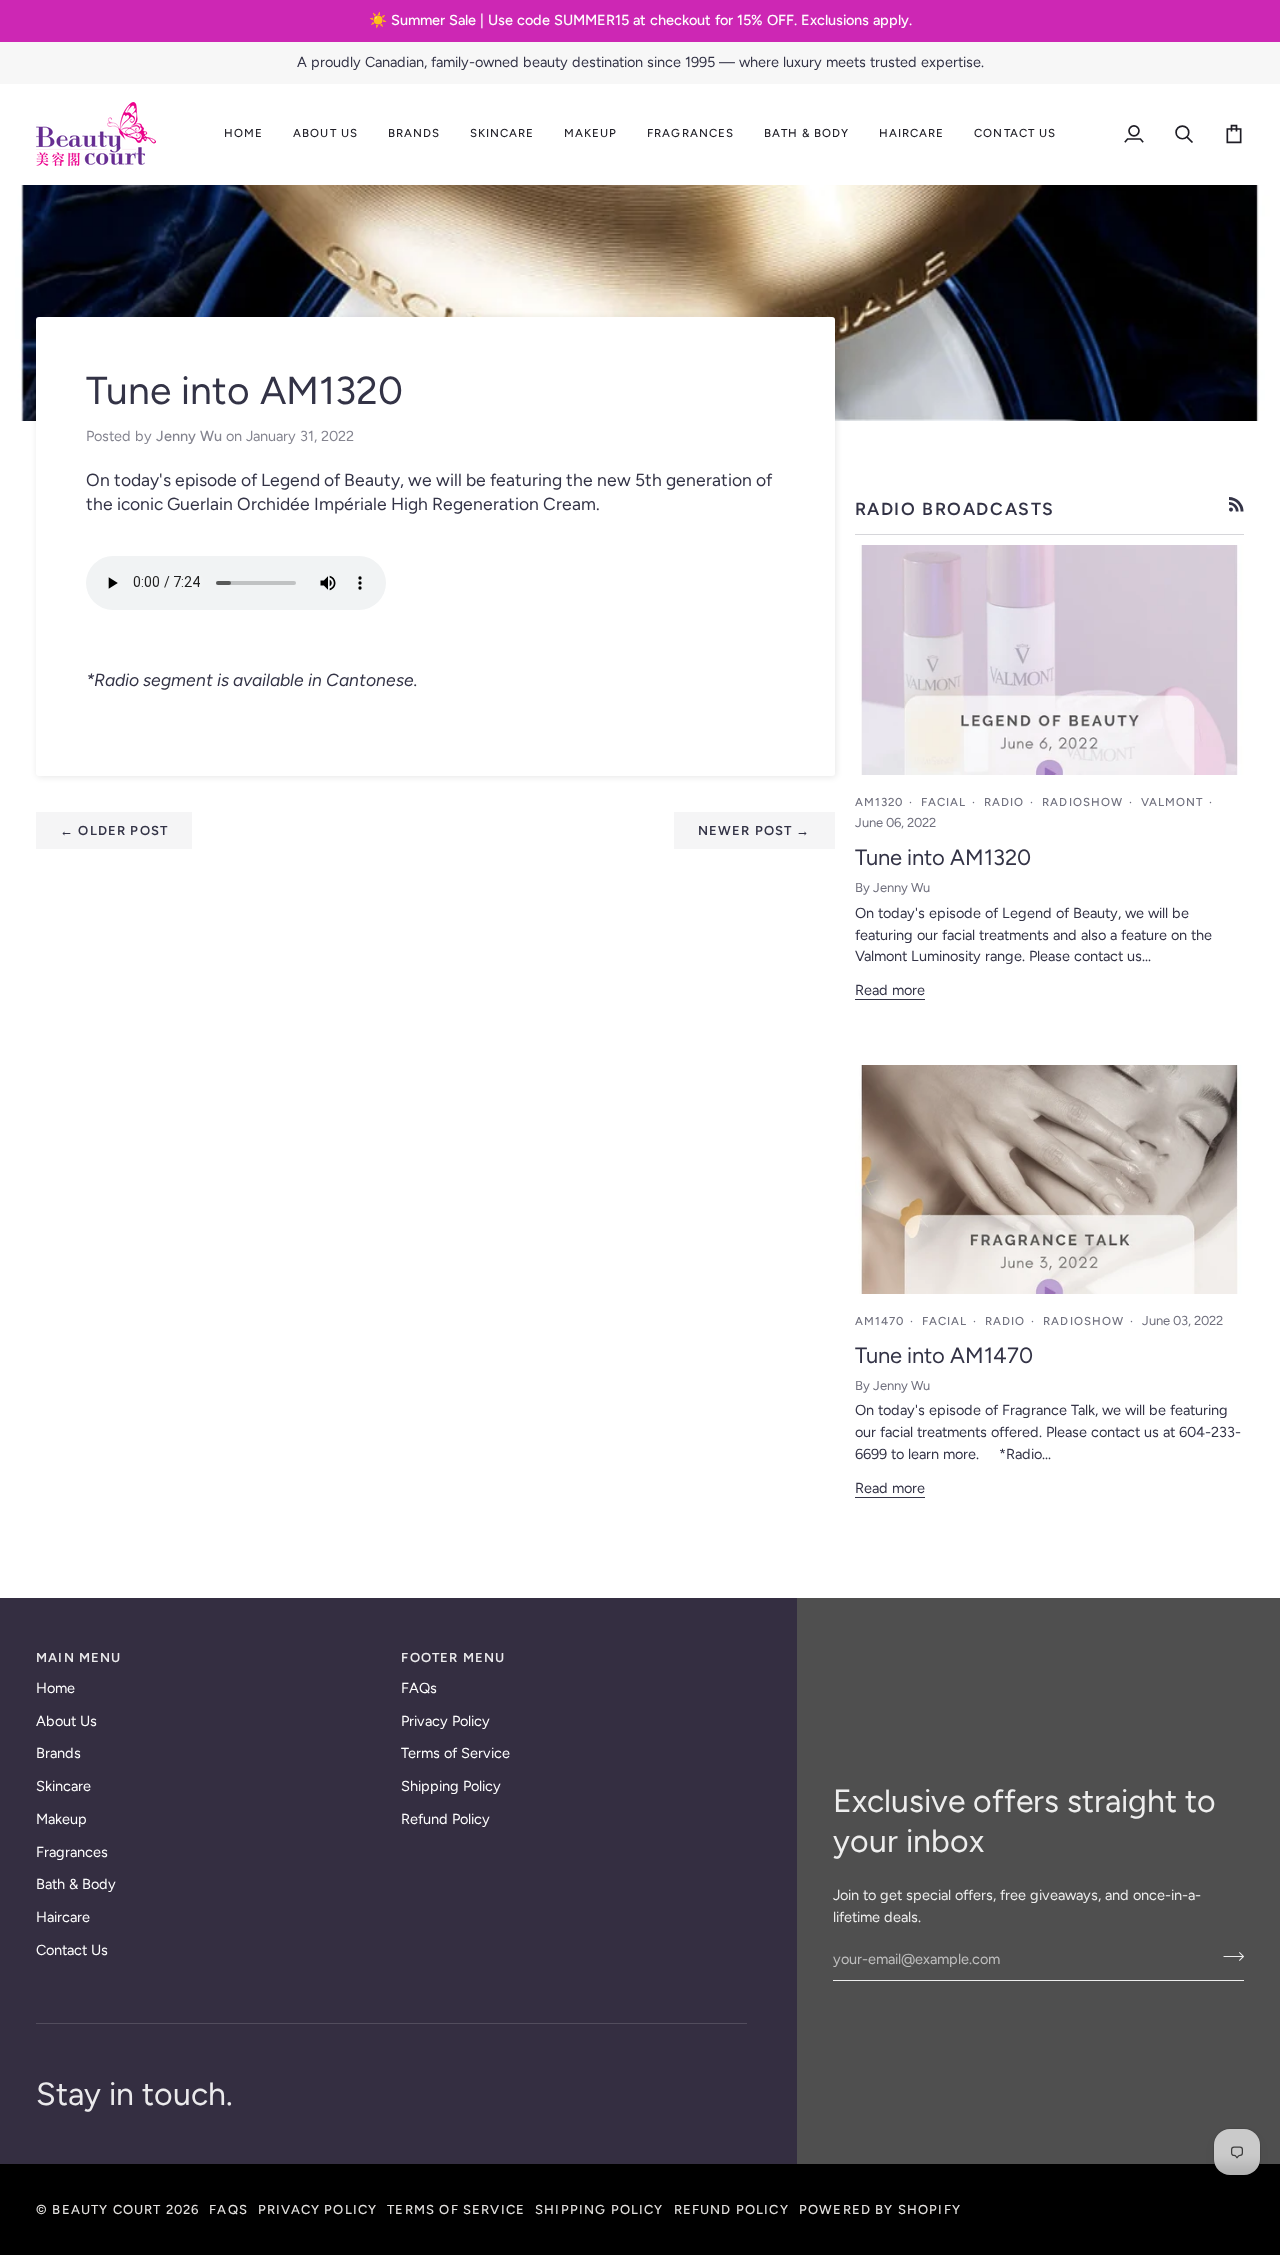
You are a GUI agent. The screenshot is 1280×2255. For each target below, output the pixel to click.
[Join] (1227, 1957)
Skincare (63, 1786)
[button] (325, 134)
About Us (66, 1721)
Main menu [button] (79, 1657)
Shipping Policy (451, 1786)
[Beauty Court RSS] (1236, 504)
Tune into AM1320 (943, 857)
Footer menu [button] (453, 1657)
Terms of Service (455, 1753)
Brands (58, 1753)
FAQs (419, 1688)
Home (55, 1688)
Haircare (63, 1917)
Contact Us (72, 1950)
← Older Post (114, 830)
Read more (890, 990)
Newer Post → (754, 830)
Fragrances (72, 1852)
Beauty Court (106, 2209)
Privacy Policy (445, 1721)
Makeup (61, 1819)
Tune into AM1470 (944, 1355)
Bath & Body (76, 1884)
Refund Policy (445, 1819)
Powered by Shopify (880, 2209)
